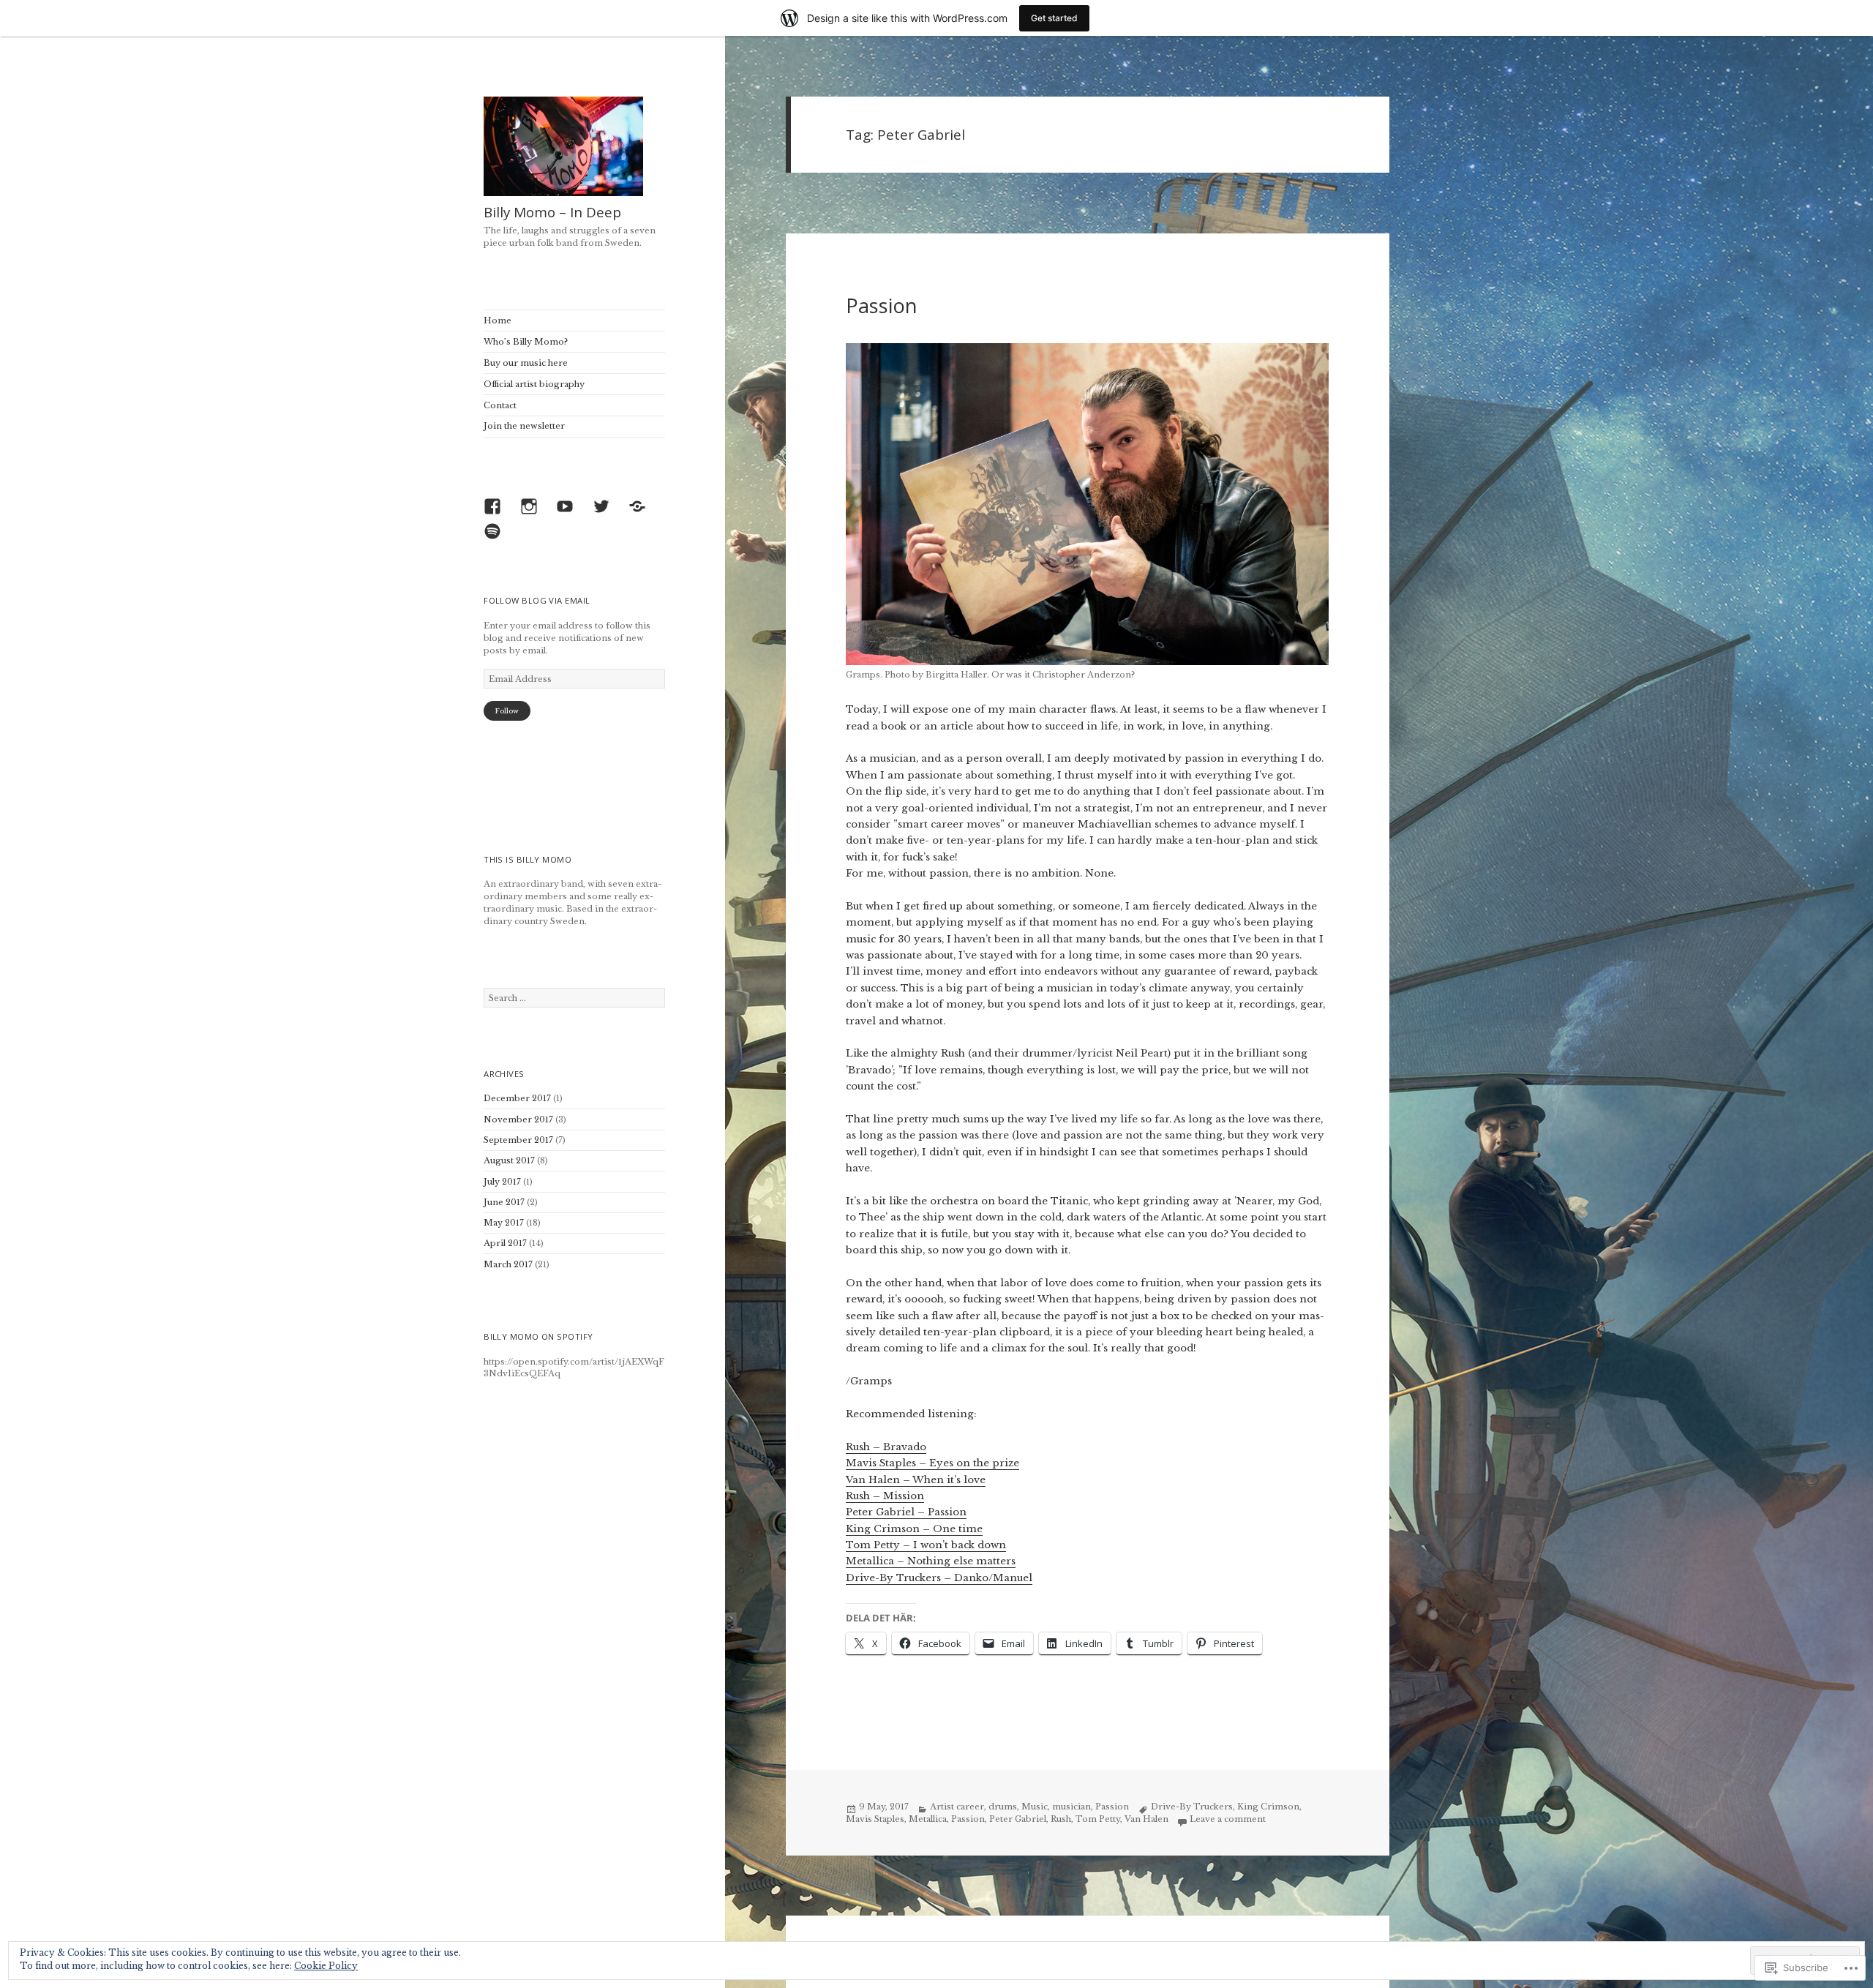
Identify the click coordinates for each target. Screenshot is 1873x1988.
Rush (1061, 1819)
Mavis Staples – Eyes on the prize (932, 1463)
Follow (507, 711)
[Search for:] (574, 998)
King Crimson (1268, 1807)
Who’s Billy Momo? (526, 342)
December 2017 (517, 1098)
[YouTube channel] (568, 510)
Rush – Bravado (886, 1447)
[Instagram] (533, 510)
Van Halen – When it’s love (916, 1480)
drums (1003, 1807)
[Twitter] (605, 510)
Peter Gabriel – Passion (906, 1512)
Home (498, 320)
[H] (641, 510)
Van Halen (1146, 1819)
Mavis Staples (875, 1819)
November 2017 (518, 1119)
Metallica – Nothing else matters (931, 1561)
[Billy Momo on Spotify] (496, 535)
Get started (1054, 18)
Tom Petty (1098, 1819)
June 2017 (504, 1202)
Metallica (928, 1819)
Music (1035, 1807)
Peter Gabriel (1018, 1819)
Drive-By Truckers (1192, 1807)
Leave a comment (1228, 1819)
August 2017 (509, 1160)
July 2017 (502, 1182)
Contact (500, 405)
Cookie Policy (326, 1966)
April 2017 (505, 1243)
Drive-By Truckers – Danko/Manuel (939, 1578)
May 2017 (504, 1223)
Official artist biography (534, 384)
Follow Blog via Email (537, 600)
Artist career (957, 1807)
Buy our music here (526, 363)
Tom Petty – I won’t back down (926, 1545)
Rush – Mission (885, 1496)
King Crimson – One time (914, 1529)
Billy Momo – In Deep (552, 212)
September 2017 (518, 1140)
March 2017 (508, 1264)
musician (1071, 1807)
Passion (882, 305)
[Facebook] (496, 510)
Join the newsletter (524, 426)
